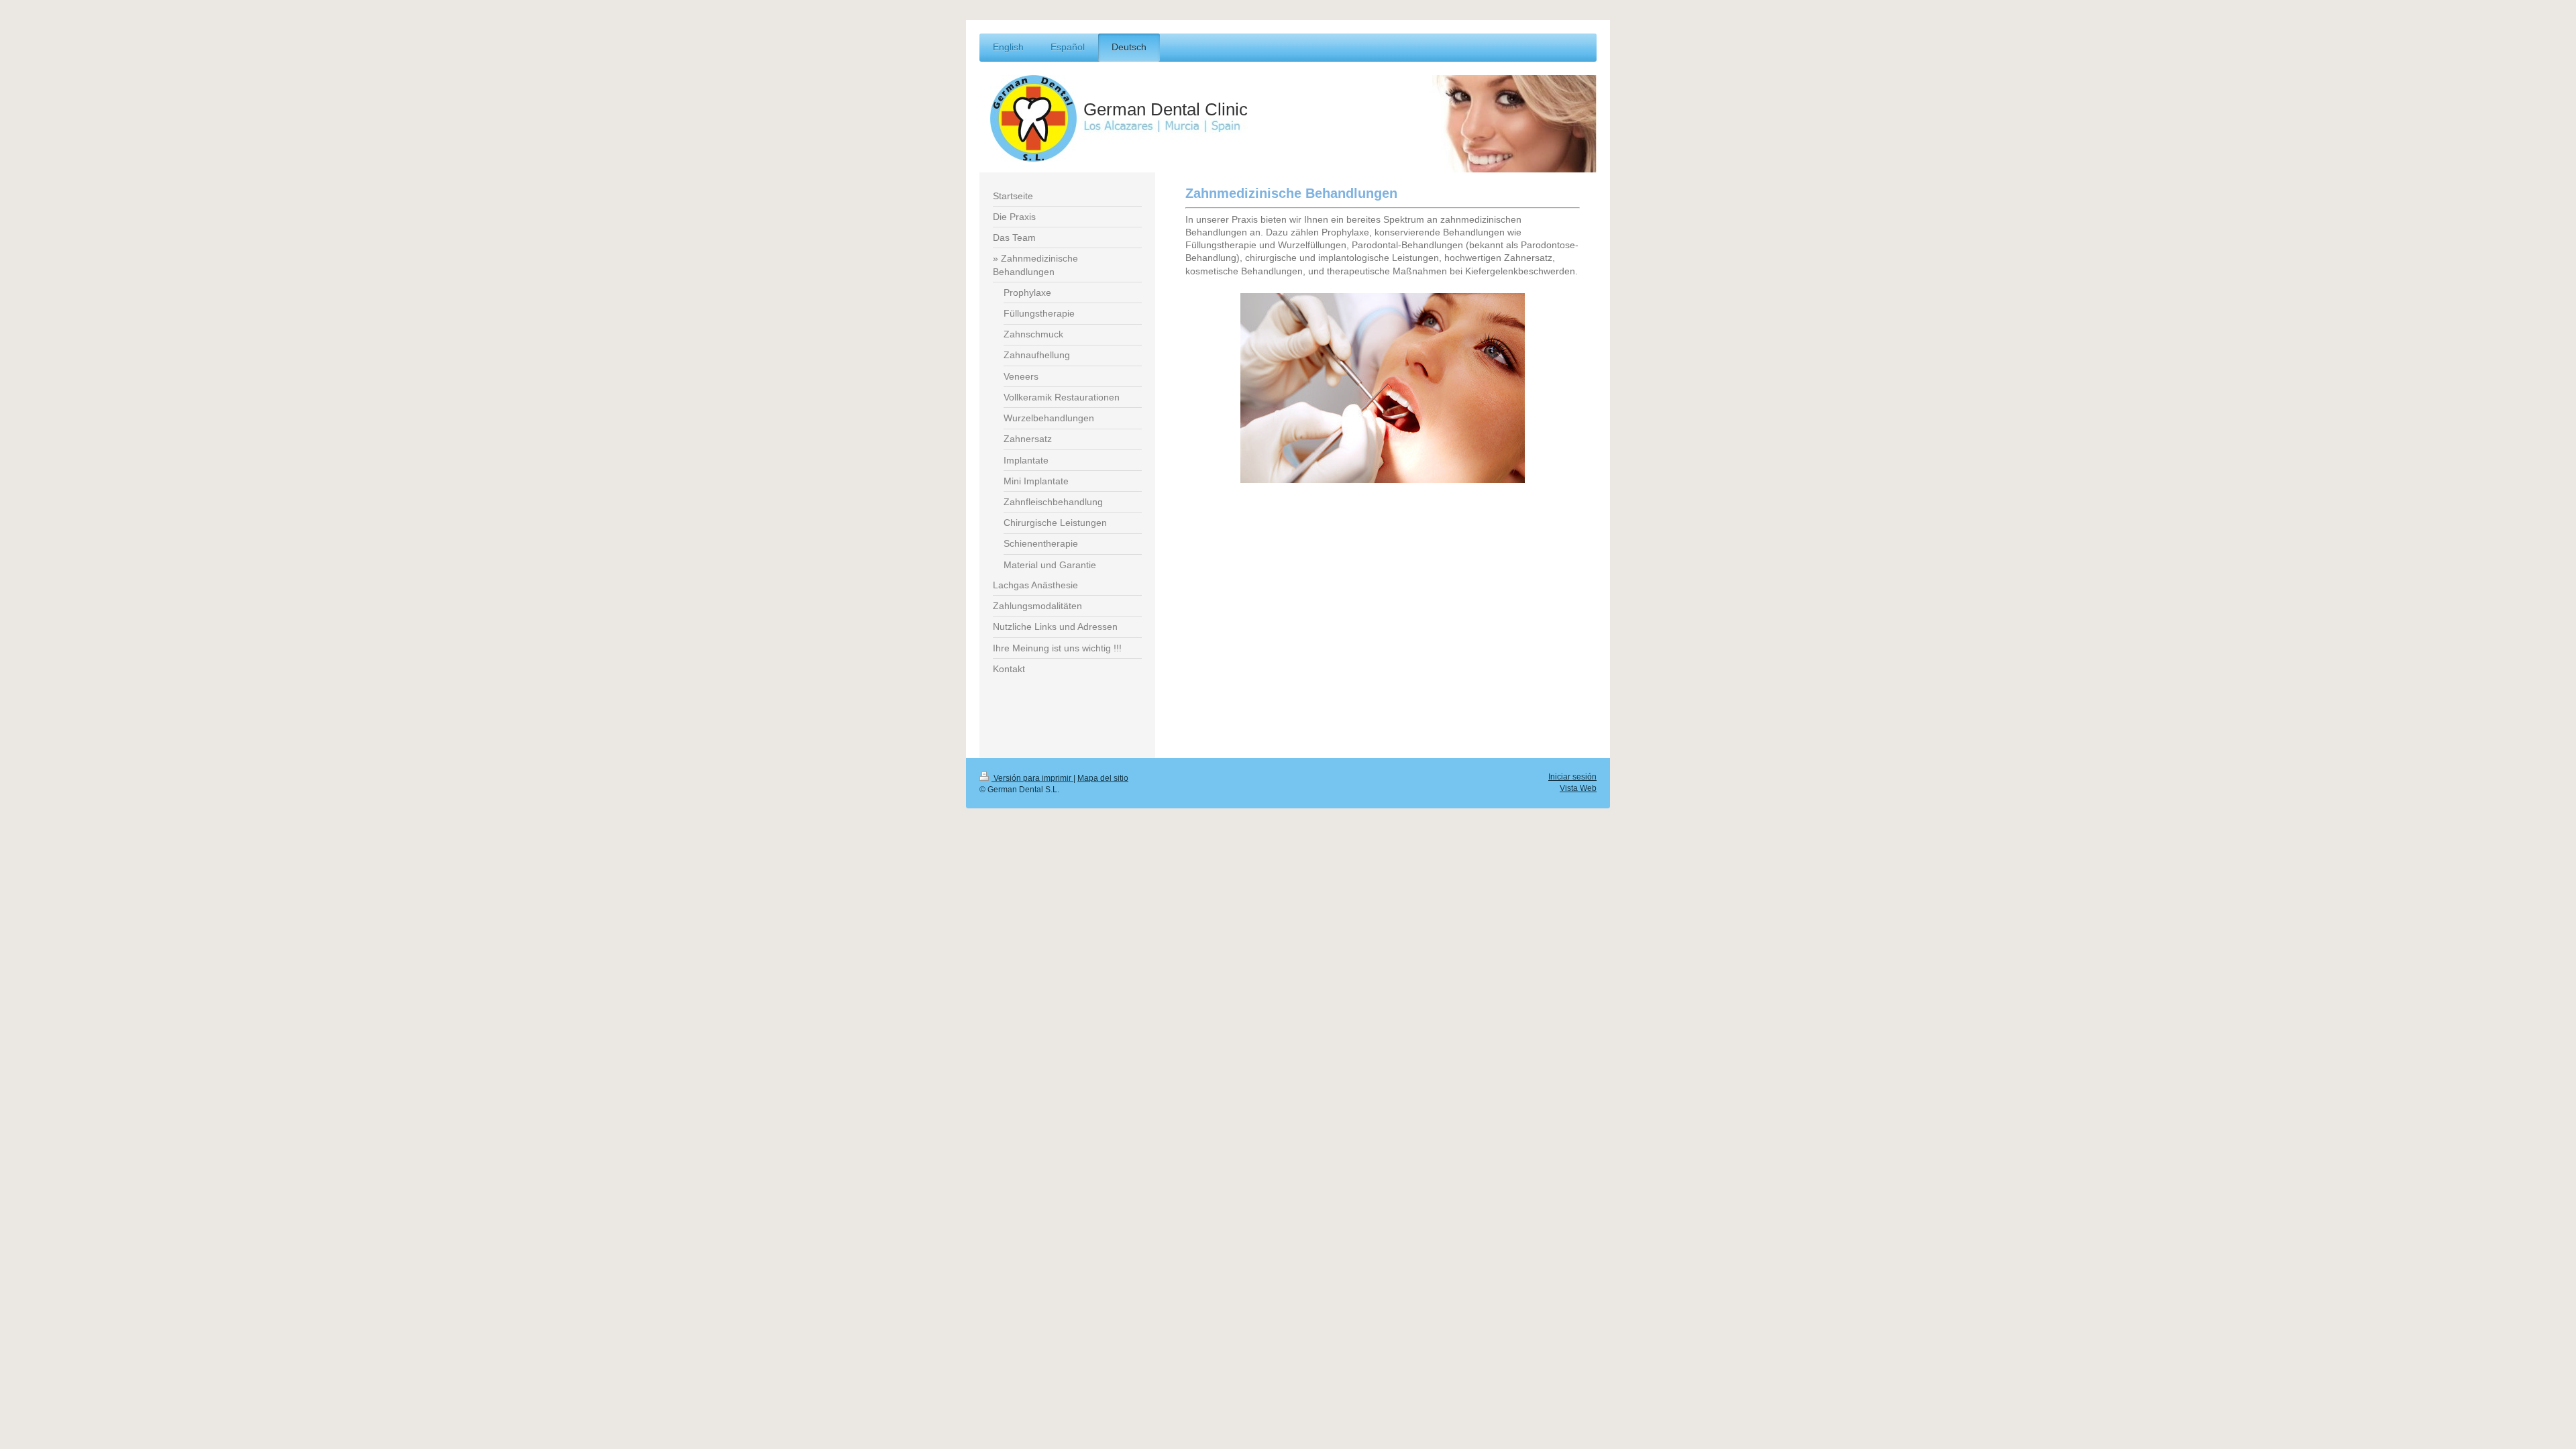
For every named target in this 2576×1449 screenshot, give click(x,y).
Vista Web (1578, 788)
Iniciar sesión (1572, 776)
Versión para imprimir (1032, 778)
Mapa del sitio (1103, 778)
